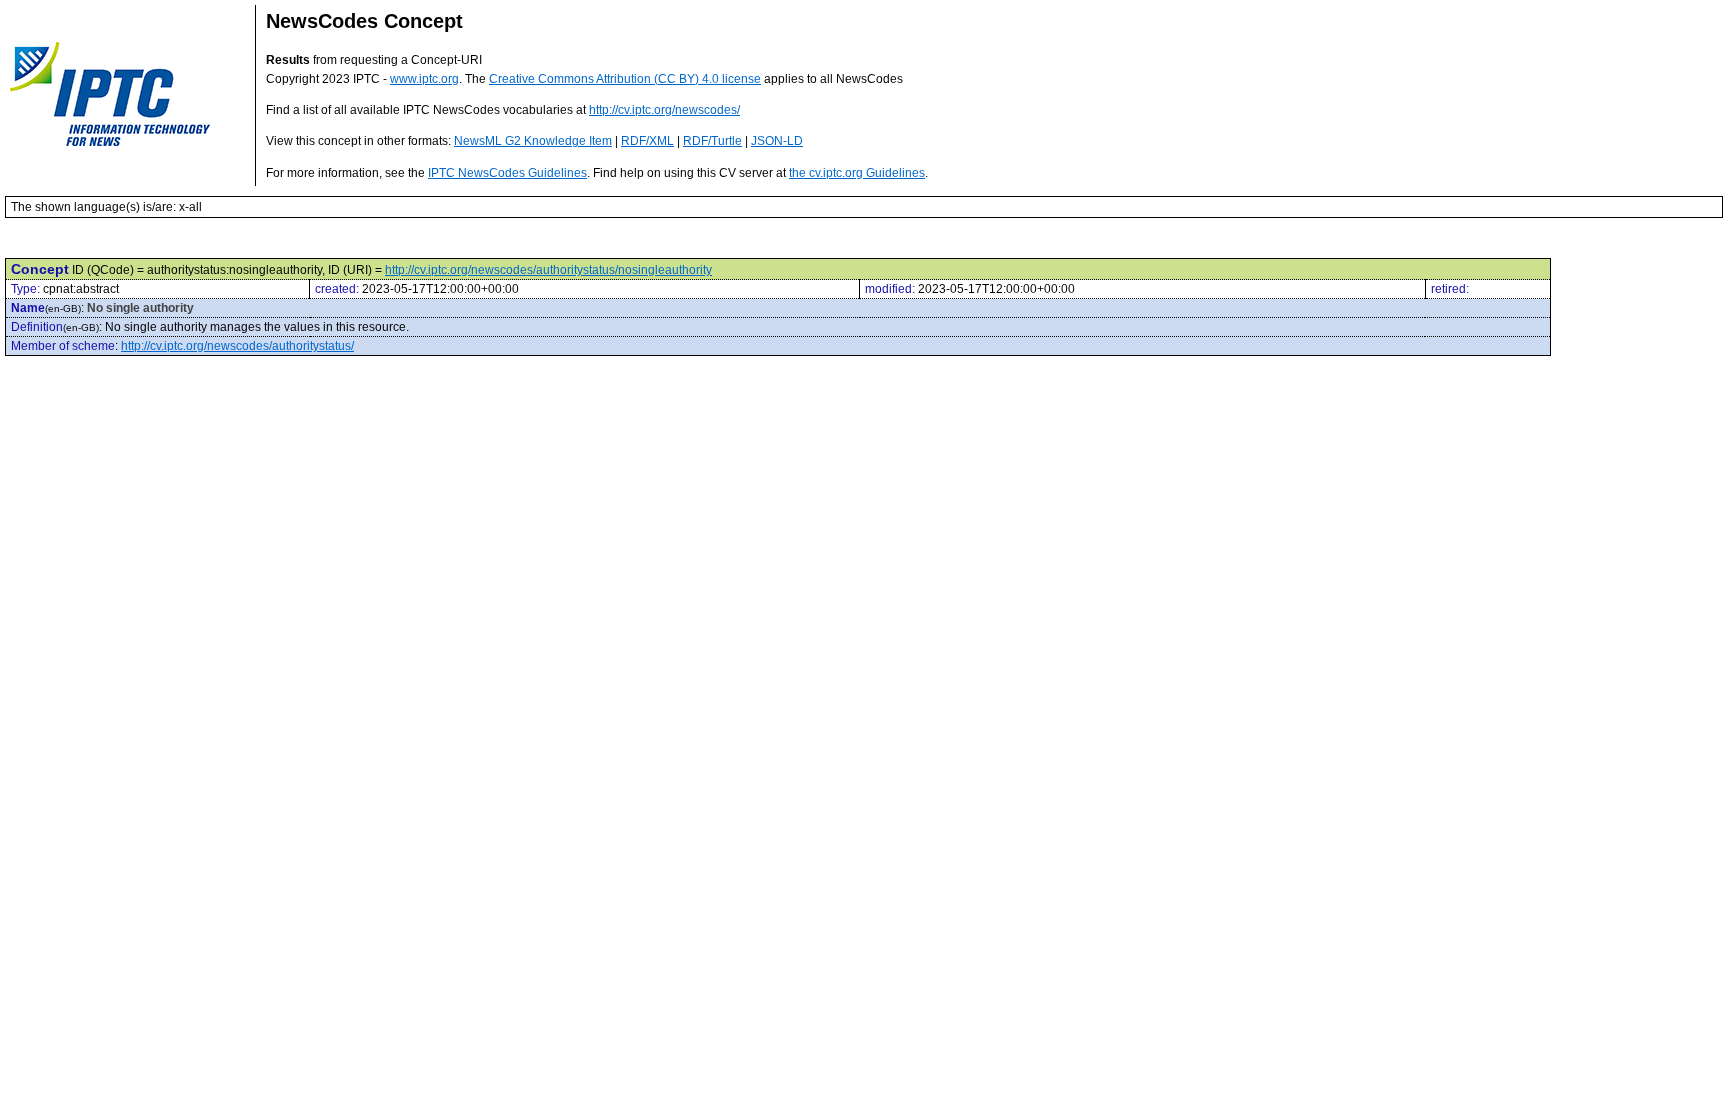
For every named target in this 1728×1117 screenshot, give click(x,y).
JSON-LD (777, 141)
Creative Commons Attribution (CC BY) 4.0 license (625, 79)
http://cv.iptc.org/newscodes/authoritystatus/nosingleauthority (548, 270)
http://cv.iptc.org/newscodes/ (664, 110)
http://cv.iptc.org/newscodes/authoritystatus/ (237, 346)
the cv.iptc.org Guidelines (857, 173)
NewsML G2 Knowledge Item (533, 141)
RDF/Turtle (712, 141)
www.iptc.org (424, 79)
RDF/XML (647, 141)
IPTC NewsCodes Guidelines (507, 173)
